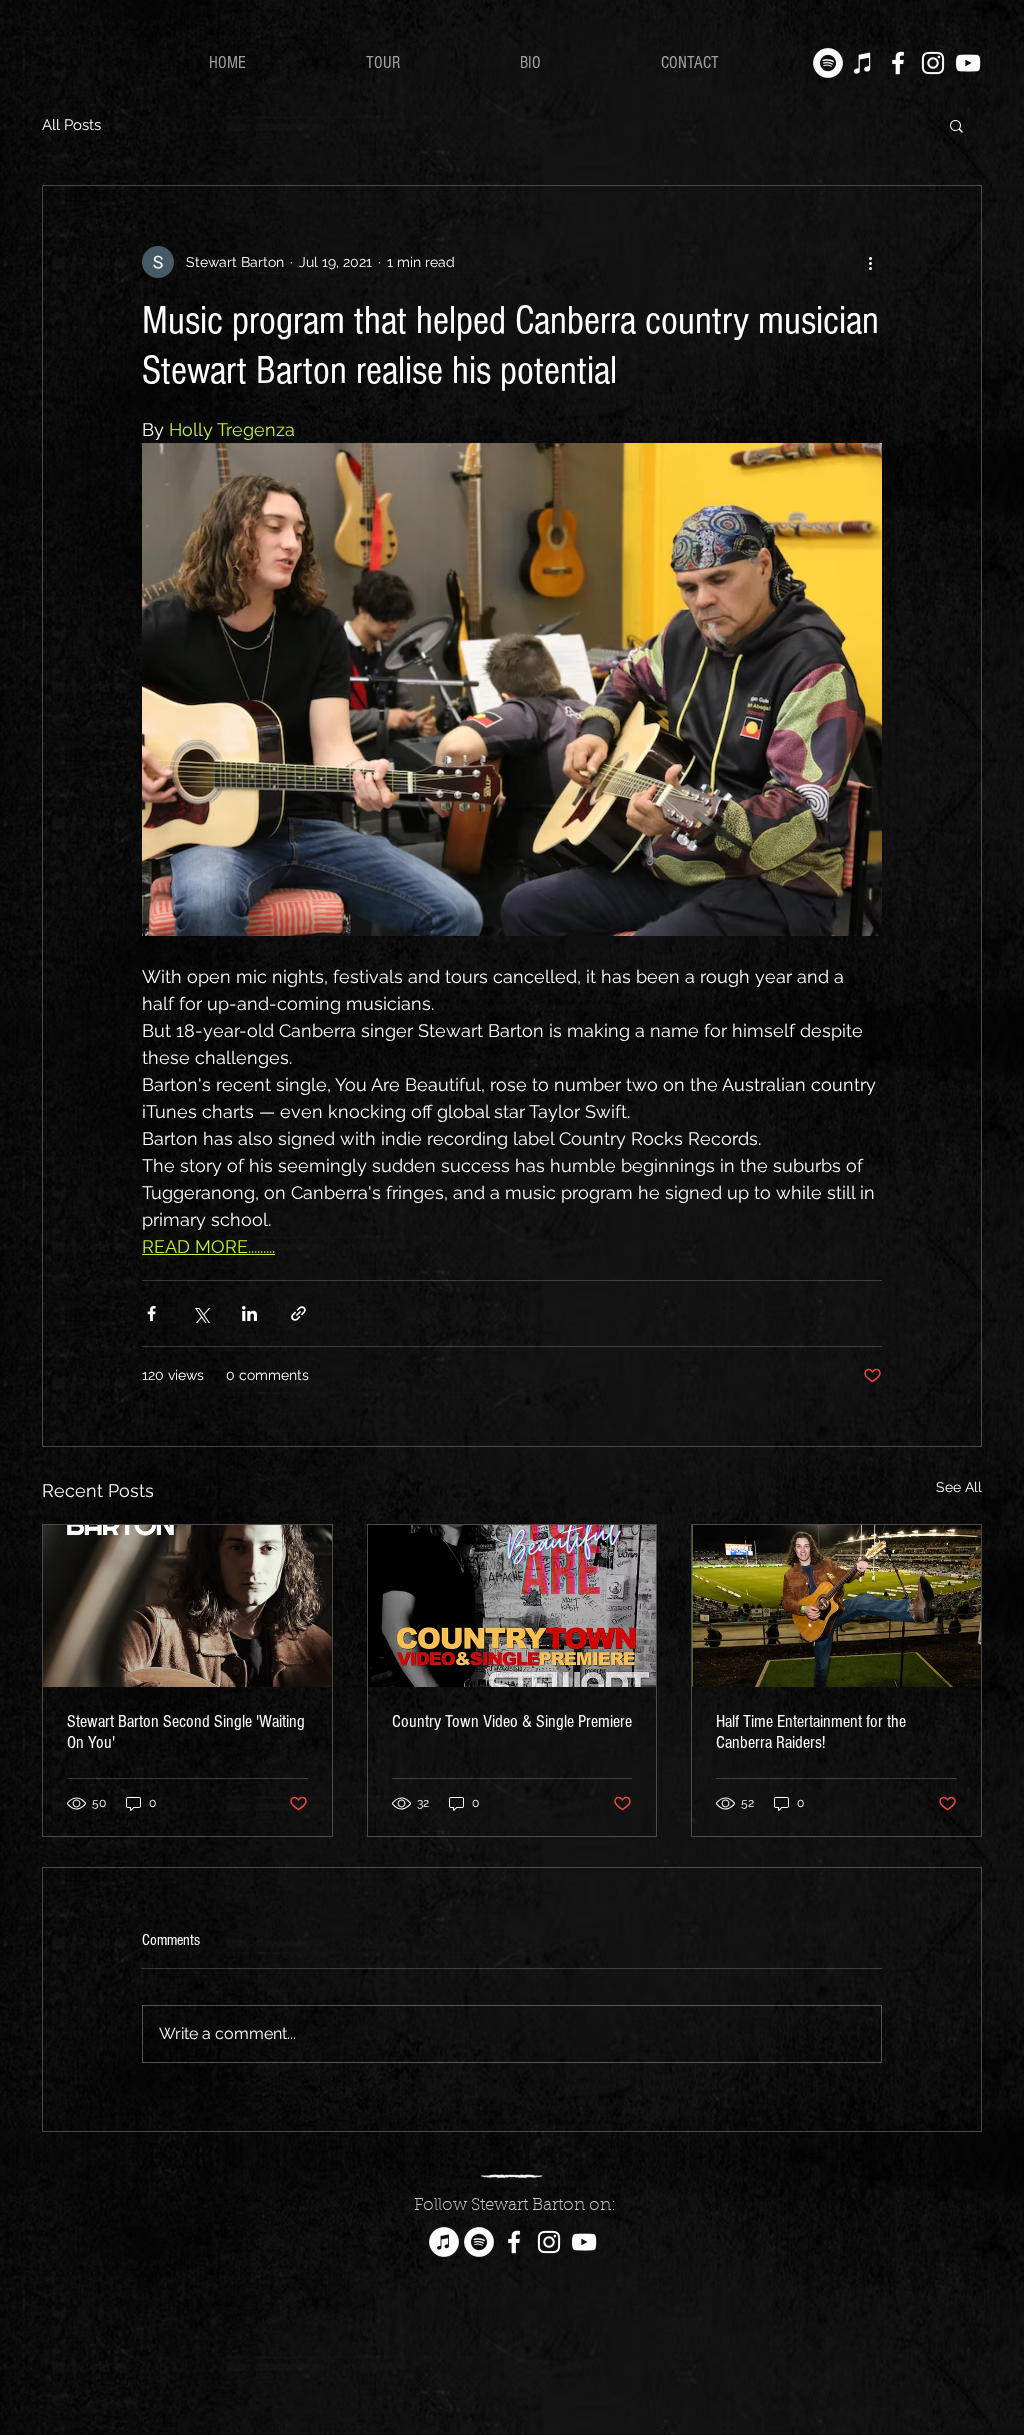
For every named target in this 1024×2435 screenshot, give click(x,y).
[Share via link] (298, 1313)
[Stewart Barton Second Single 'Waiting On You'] (187, 1606)
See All (959, 1487)
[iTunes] (863, 63)
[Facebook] (898, 63)
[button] (956, 125)
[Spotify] (828, 63)
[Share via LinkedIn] (249, 1313)
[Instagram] (933, 63)
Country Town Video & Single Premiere (512, 1721)
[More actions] (870, 262)
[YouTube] (968, 63)
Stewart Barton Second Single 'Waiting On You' (186, 1732)
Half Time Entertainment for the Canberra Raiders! (811, 1732)
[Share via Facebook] (151, 1313)
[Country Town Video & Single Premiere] (512, 1606)
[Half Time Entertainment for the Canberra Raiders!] (836, 1606)
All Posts (71, 125)
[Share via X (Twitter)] (200, 1313)
